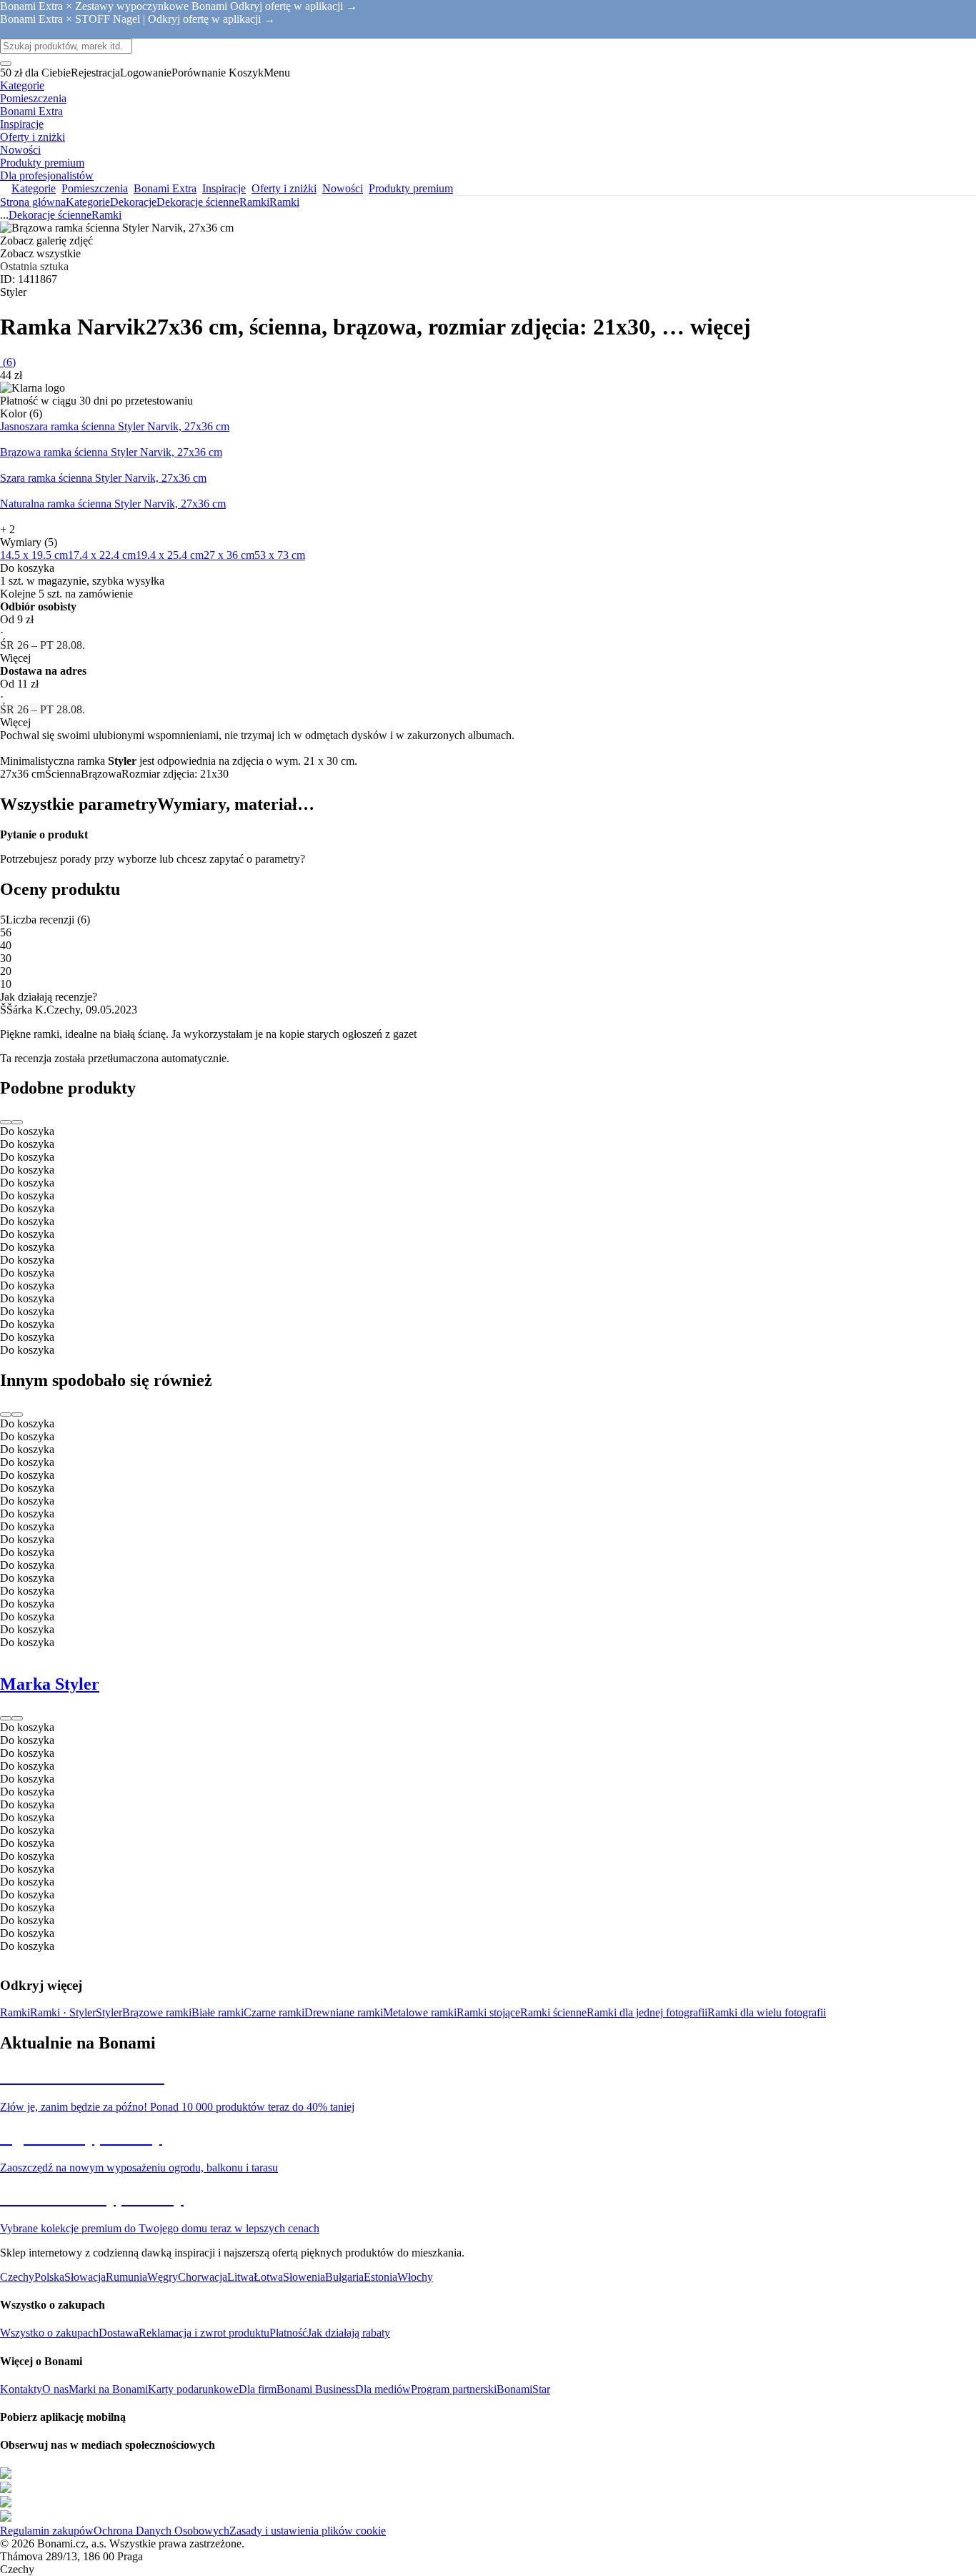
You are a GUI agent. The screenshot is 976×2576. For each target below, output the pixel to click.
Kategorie (88, 202)
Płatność (288, 2333)
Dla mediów (383, 2389)
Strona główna (33, 202)
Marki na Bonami (108, 2389)
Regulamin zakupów (47, 2531)
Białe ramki (218, 2012)
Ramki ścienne (553, 2012)
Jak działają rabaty (349, 2333)
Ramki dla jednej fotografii (647, 2012)
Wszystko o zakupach (49, 2333)
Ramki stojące (488, 2012)
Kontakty (21, 2389)
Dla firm (258, 2389)
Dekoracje (133, 202)
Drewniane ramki (344, 2012)
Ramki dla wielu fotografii (767, 2012)
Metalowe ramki (420, 2012)
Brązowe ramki (157, 2012)
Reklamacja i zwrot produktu (204, 2333)
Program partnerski (454, 2389)
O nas (55, 2389)
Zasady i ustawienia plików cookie (308, 2531)
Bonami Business (316, 2389)
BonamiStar (523, 2389)
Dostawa (119, 2333)
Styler (109, 2012)
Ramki (284, 202)
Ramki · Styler (63, 2012)
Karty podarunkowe (193, 2389)
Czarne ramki (274, 2012)
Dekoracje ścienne (198, 202)
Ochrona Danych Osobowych (161, 2531)
